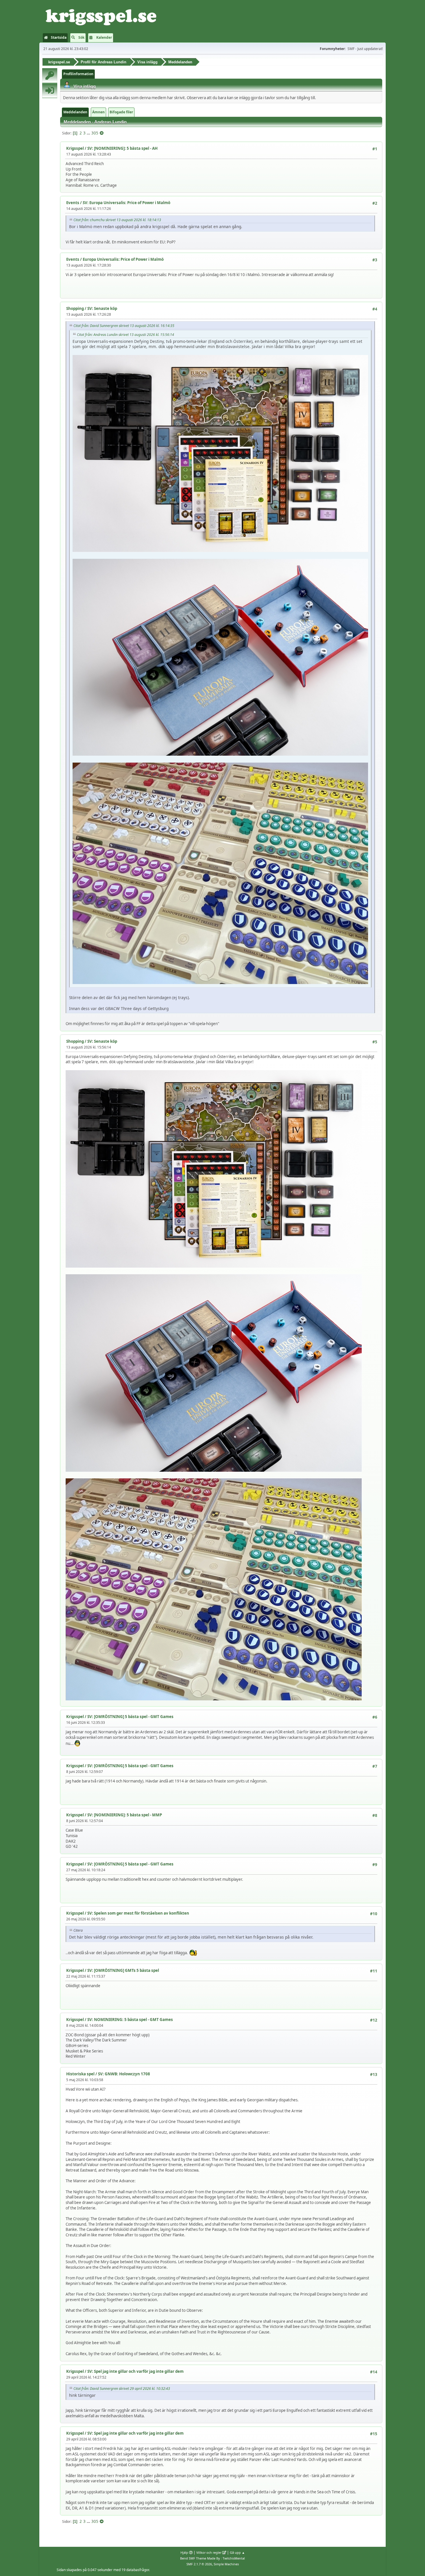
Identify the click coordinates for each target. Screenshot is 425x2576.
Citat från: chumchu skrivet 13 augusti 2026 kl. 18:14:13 (117, 220)
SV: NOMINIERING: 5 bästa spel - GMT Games (130, 2020)
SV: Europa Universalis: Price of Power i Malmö (126, 203)
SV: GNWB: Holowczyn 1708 (124, 2074)
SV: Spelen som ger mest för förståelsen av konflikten (138, 1913)
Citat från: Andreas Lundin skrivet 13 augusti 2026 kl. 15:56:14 (125, 335)
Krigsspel (75, 148)
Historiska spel (80, 2074)
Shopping (75, 308)
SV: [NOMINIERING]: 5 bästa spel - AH (122, 148)
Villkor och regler (209, 2552)
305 (95, 133)
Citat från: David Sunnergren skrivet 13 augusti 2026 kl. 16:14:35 (124, 326)
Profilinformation (78, 74)
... (89, 133)
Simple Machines (226, 2564)
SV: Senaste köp (102, 308)
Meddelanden (75, 112)
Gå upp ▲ (237, 2552)
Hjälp (184, 2552)
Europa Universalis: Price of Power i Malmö (123, 259)
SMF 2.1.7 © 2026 (199, 2564)
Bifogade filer (121, 112)
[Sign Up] (50, 75)
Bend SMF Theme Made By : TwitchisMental (212, 2558)
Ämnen (98, 112)
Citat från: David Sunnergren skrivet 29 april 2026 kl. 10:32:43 (122, 2389)
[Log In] (50, 90)
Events (73, 203)
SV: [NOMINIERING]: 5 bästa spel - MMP (125, 1815)
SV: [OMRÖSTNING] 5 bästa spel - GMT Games (130, 1717)
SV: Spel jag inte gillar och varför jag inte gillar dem (135, 2371)
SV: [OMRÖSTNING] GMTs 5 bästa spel (123, 1970)
